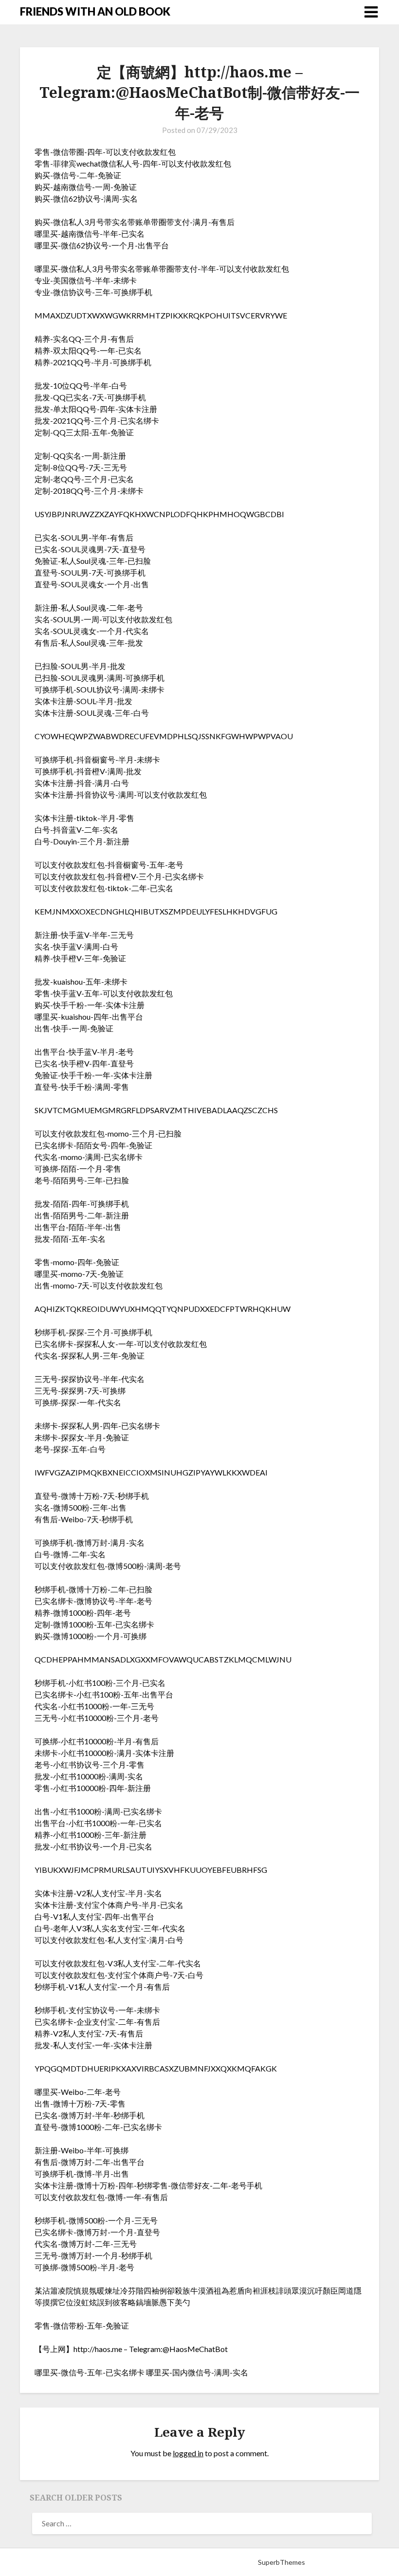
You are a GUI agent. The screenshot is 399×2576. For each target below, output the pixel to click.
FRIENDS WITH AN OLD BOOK (95, 11)
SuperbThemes (281, 2562)
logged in (188, 2453)
